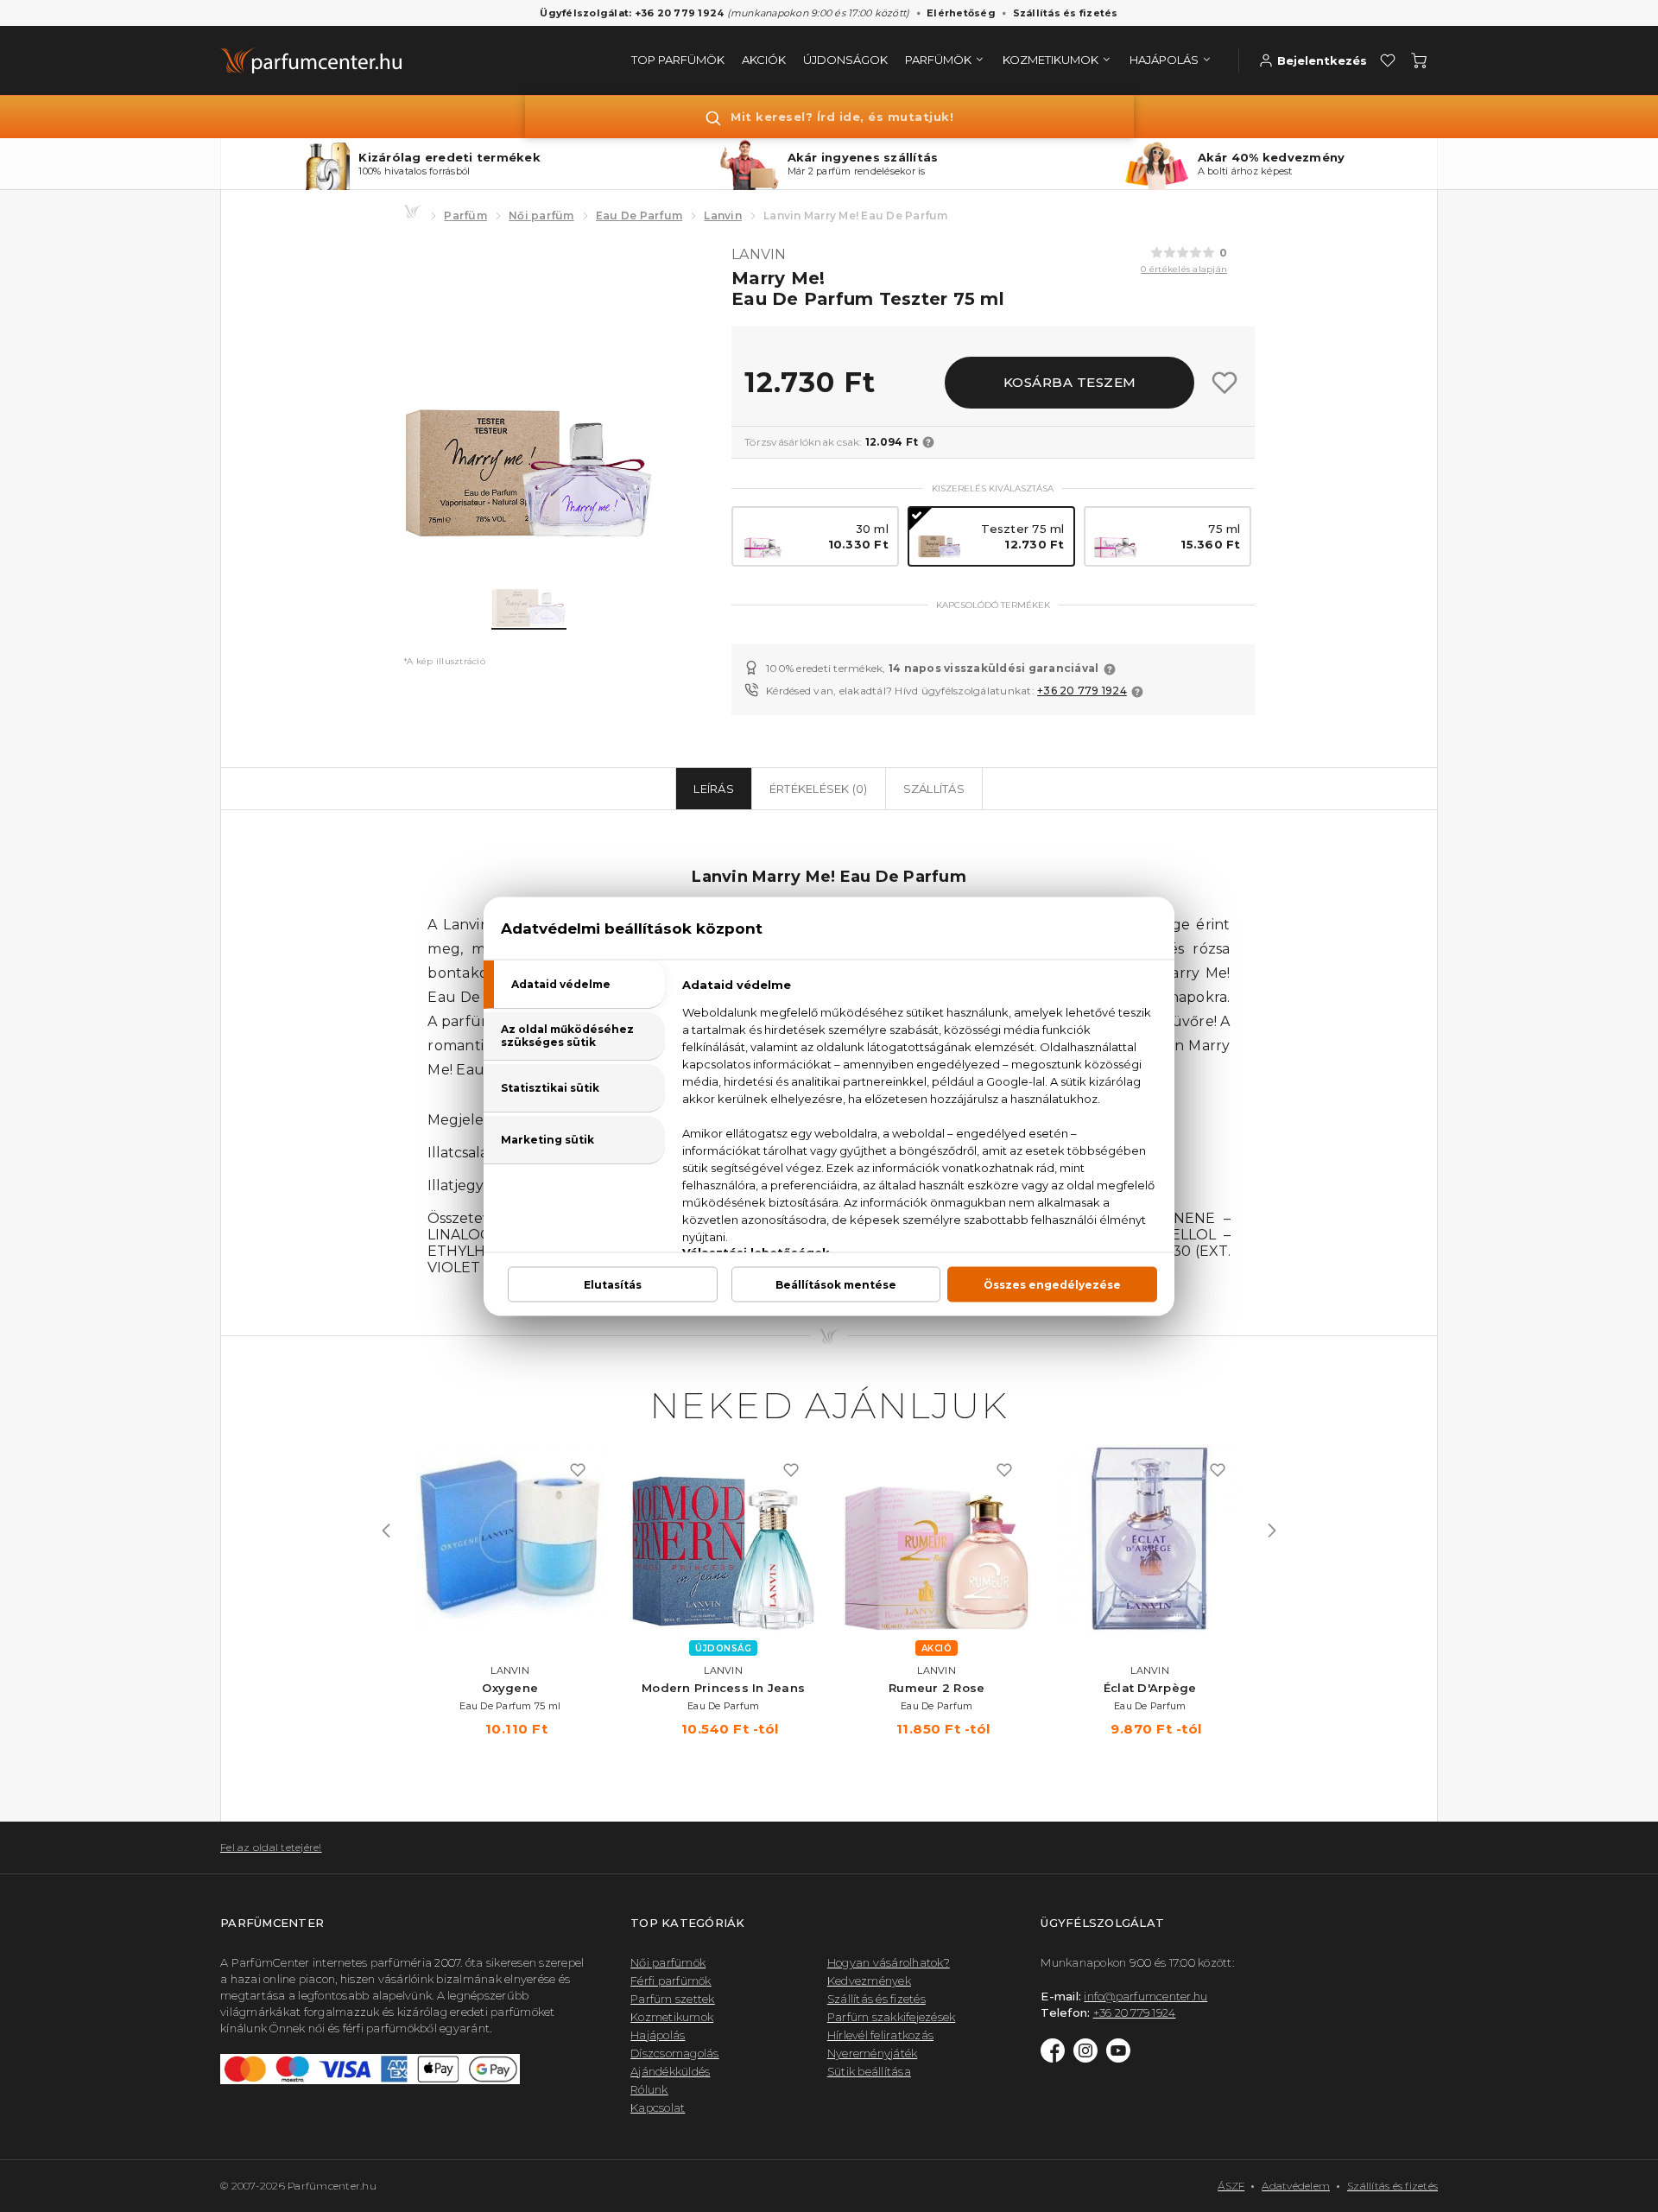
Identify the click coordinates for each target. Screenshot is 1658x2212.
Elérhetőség (961, 13)
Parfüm (465, 215)
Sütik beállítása (869, 2071)
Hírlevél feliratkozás (880, 2035)
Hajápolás (658, 2035)
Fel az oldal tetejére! (271, 1847)
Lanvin (723, 215)
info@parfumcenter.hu (1145, 1996)
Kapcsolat (658, 2107)
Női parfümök (668, 1962)
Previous (386, 1531)
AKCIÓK (764, 60)
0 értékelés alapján (1184, 269)
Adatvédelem (1296, 2186)
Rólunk (649, 2089)
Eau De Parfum (639, 215)
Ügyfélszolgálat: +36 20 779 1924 (632, 13)
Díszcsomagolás (675, 2053)
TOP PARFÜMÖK (678, 60)
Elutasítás (613, 1284)
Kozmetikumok (672, 2017)
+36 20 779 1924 (1082, 691)
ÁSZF (1231, 2186)
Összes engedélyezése (1052, 1284)
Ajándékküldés (670, 2071)
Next (1272, 1531)
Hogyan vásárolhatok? (889, 1962)
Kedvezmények (869, 1981)
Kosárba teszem (1070, 382)
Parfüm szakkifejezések (892, 2017)
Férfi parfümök (671, 1981)
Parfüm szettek (673, 1999)
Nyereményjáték (873, 2053)
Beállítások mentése (836, 1284)
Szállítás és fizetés (1066, 13)
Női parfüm (541, 215)
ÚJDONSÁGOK (845, 60)
